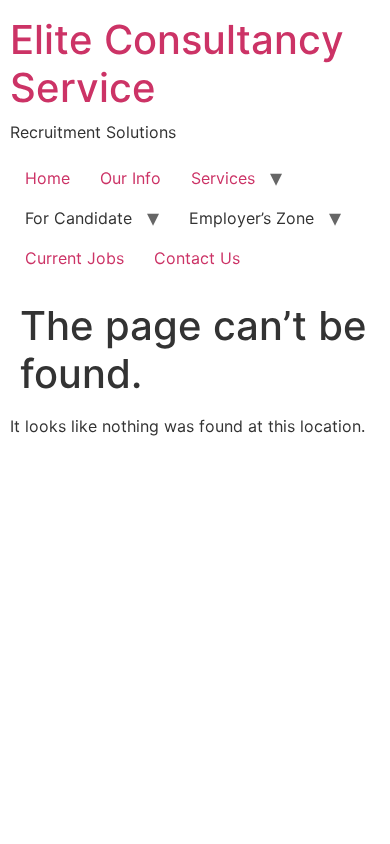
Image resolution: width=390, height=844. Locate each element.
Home (47, 178)
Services (223, 178)
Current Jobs (74, 258)
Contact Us (197, 258)
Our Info (130, 178)
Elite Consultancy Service (177, 63)
